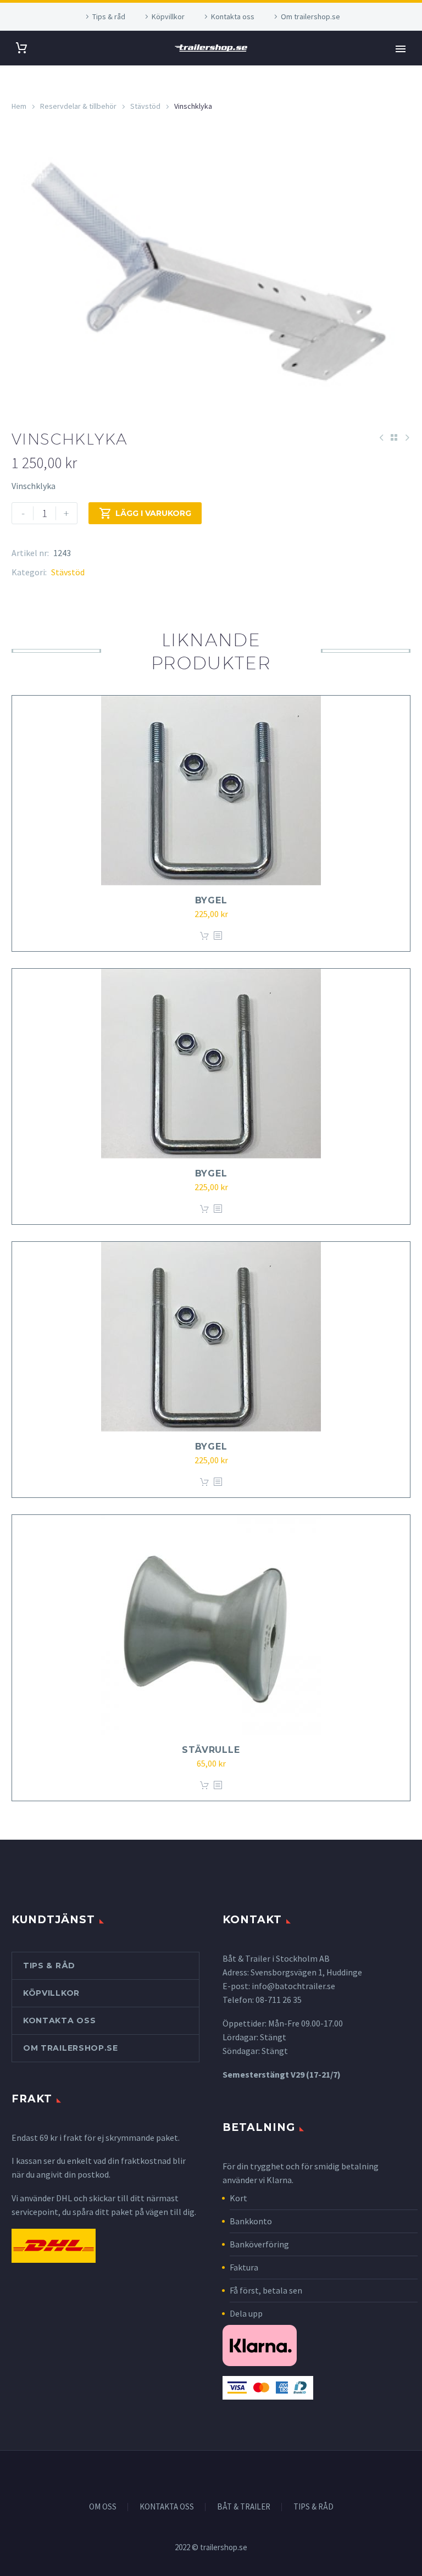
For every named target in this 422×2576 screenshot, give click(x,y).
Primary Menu (401, 49)
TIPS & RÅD (313, 2507)
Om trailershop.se (310, 16)
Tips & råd (109, 16)
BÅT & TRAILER (244, 2507)
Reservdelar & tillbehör (78, 106)
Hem (19, 106)
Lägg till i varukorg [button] (204, 936)
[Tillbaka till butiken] (394, 437)
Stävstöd (145, 106)
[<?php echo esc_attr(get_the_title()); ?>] (218, 936)
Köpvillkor (168, 16)
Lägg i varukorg (145, 513)
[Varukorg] (21, 48)
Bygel (211, 900)
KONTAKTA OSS (167, 2507)
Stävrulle (211, 1750)
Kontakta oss (233, 16)
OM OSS (103, 2507)
